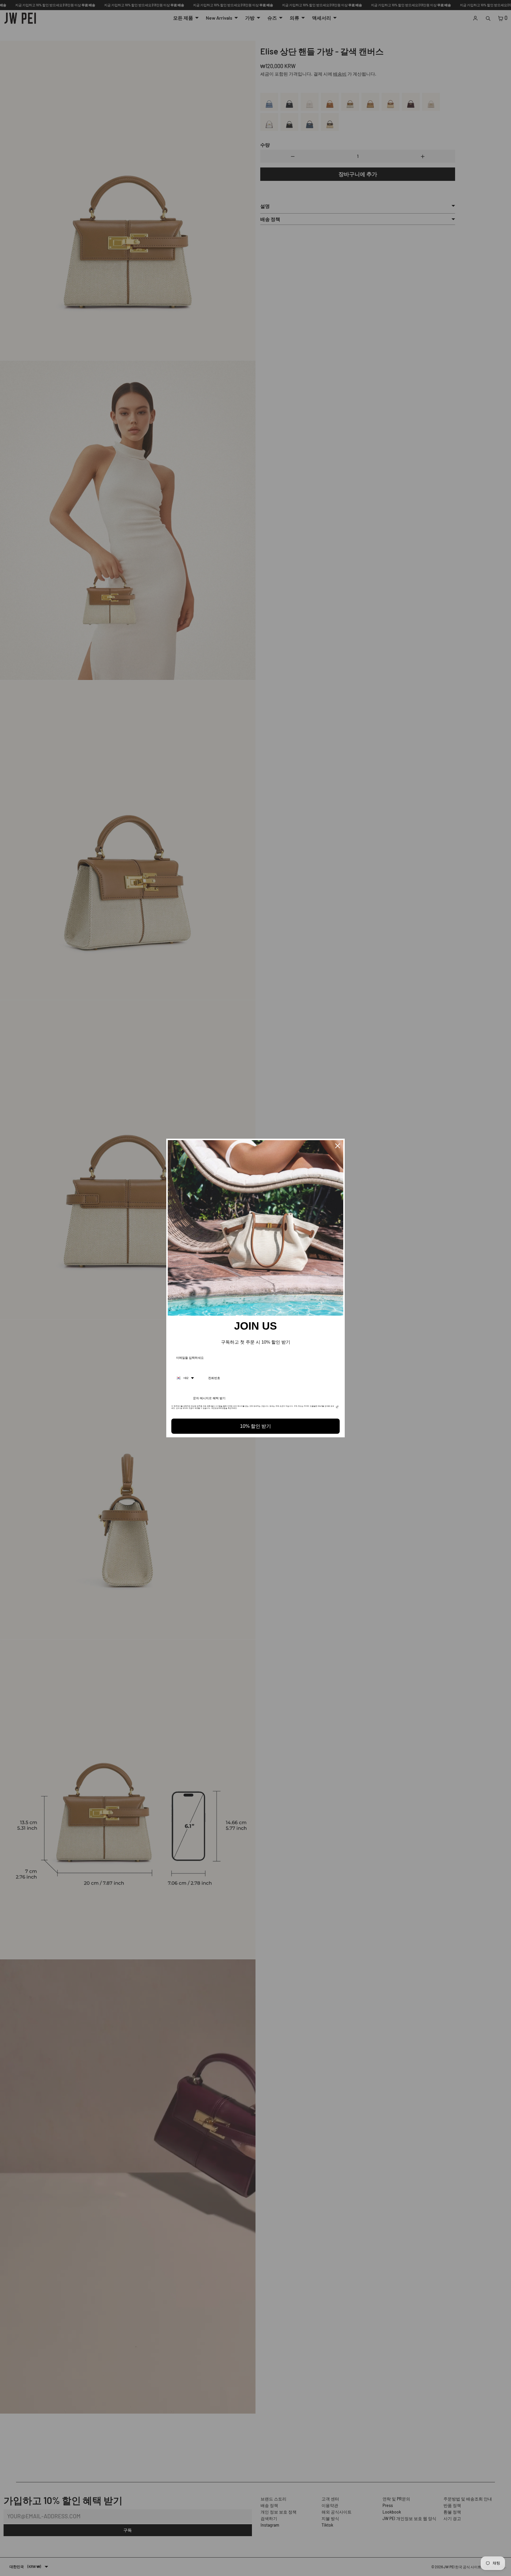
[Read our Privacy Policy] (337, 1408)
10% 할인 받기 (255, 1426)
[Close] (338, 1146)
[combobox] (185, 1378)
